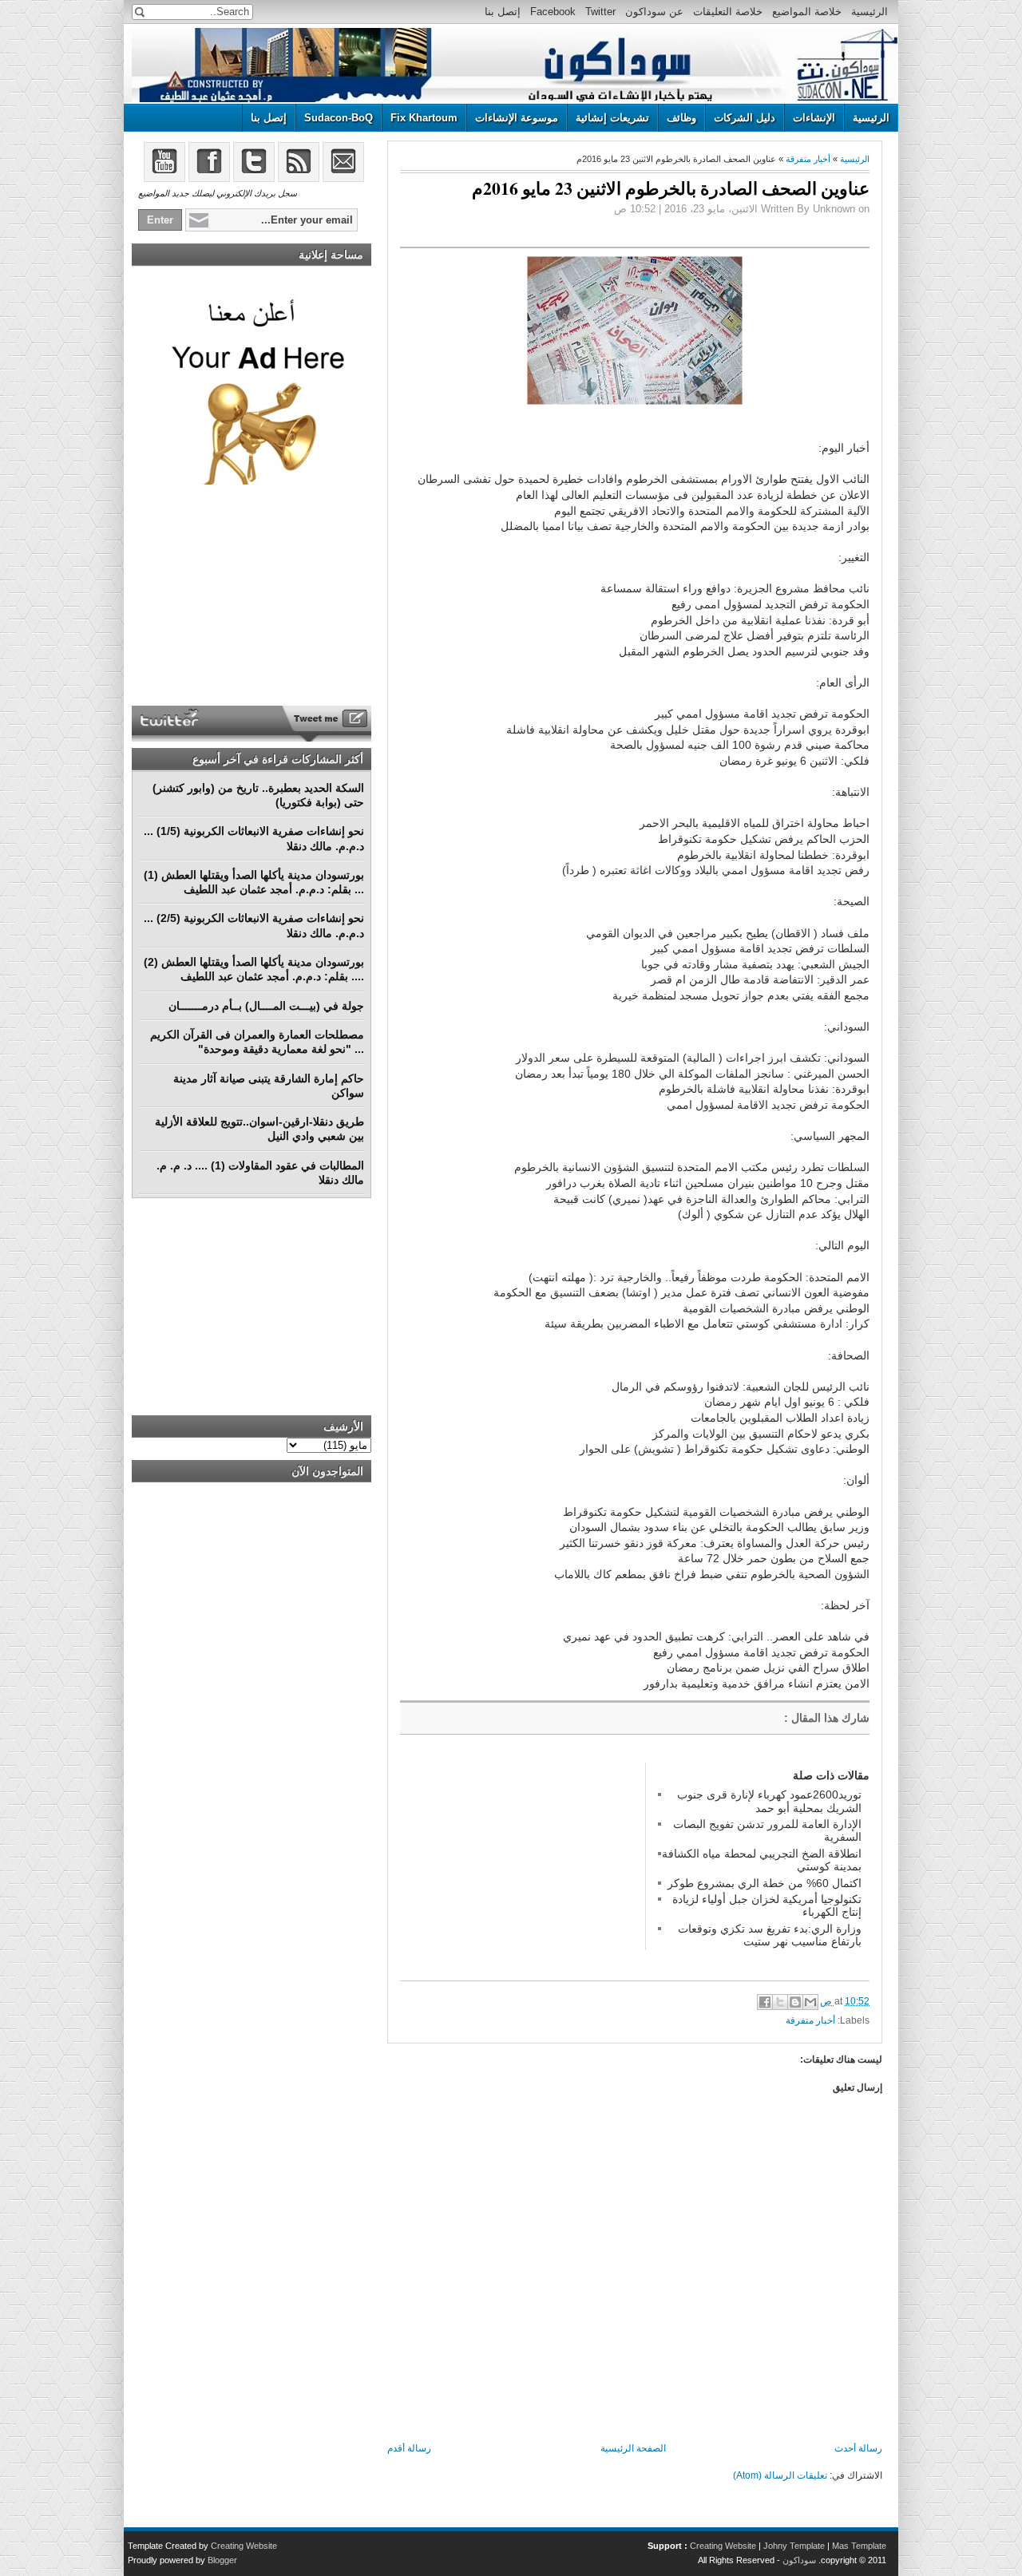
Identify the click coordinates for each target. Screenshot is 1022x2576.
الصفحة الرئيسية (633, 2448)
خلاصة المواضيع (807, 12)
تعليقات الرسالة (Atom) (780, 2475)
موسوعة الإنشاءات (517, 118)
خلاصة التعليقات (728, 12)
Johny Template (794, 2546)
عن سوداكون (654, 12)
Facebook (553, 12)
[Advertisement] (520, 1862)
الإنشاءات (814, 118)
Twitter (600, 12)
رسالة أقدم (409, 2448)
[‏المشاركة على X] (780, 2002)
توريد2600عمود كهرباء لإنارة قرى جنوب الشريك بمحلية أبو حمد (769, 1801)
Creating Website (723, 2546)
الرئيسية (869, 12)
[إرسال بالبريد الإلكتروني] (810, 2002)
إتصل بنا (503, 12)
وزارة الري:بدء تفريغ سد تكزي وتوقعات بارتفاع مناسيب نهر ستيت (770, 1935)
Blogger (222, 2560)
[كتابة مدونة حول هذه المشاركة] (795, 2002)
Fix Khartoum (424, 118)
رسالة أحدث (858, 2448)
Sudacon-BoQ (339, 118)
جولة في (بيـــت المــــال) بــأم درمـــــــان (266, 1006)
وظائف (681, 118)
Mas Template (859, 2546)
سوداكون (799, 2560)
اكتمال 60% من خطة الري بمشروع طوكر (765, 1883)
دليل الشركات (745, 118)
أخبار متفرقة (808, 159)
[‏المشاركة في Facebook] (765, 2002)
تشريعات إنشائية (612, 118)
